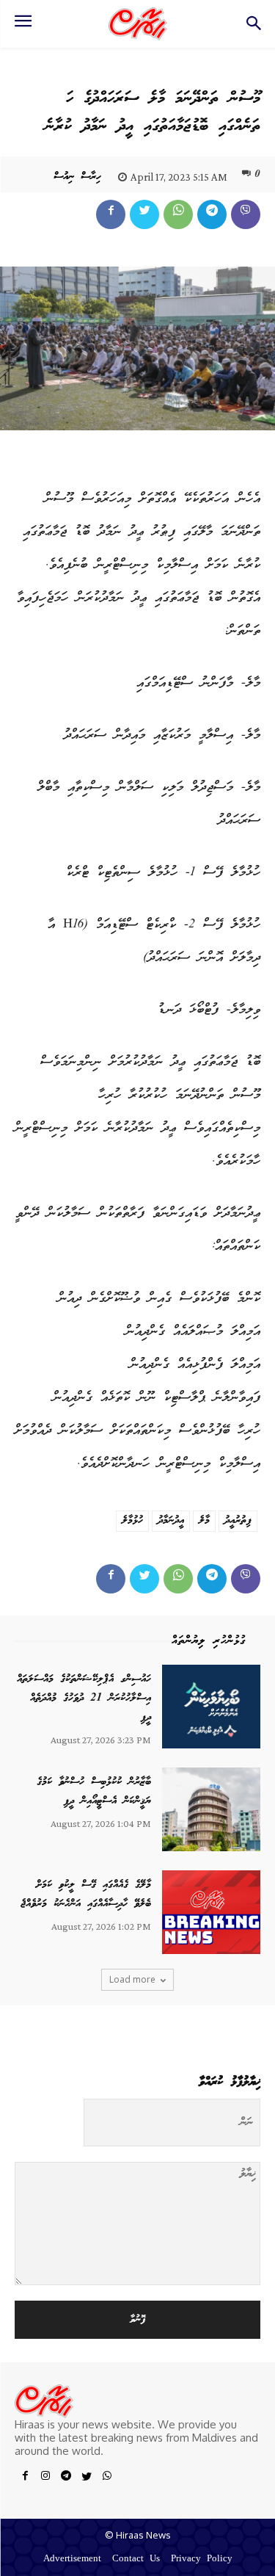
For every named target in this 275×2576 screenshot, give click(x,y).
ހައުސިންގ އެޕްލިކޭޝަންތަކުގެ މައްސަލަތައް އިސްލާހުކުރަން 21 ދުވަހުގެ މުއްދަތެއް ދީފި (84, 1698)
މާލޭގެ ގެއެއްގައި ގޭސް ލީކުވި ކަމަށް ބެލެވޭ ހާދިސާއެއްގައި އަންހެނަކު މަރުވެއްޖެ (86, 1895)
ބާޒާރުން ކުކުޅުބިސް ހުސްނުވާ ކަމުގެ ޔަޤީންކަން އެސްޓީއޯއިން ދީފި (94, 1792)
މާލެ (204, 1521)
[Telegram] (212, 214)
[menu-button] (23, 26)
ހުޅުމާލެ (132, 1521)
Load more (132, 1979)
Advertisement (72, 2559)
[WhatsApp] (178, 214)
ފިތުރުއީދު (238, 1521)
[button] (253, 28)
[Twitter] (144, 214)
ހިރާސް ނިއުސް (77, 177)
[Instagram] (45, 2478)
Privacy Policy (202, 2559)
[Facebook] (111, 214)
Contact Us (136, 2559)
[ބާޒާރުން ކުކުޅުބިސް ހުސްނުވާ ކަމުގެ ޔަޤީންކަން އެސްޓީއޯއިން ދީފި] (211, 1809)
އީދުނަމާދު (171, 1521)
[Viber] (246, 214)
